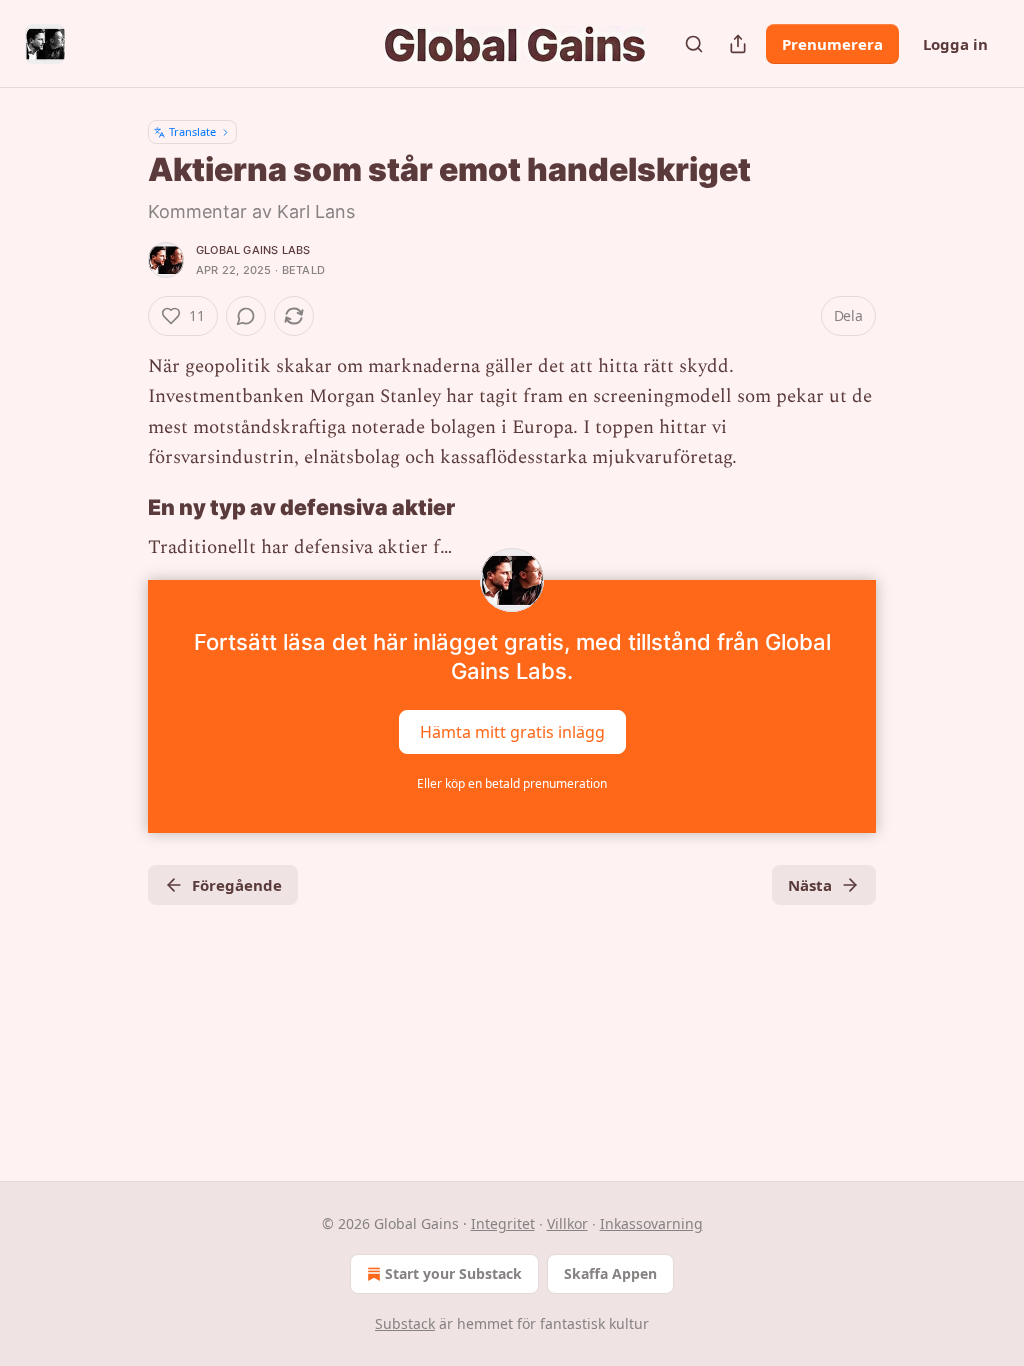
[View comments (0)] (246, 316)
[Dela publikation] (738, 44)
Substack (405, 1323)
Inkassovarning (651, 1223)
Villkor (567, 1223)
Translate (192, 131)
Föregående (237, 885)
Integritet (503, 1223)
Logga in (955, 44)
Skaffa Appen (610, 1273)
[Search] (694, 44)
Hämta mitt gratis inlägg (512, 731)
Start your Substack (453, 1273)
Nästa (810, 885)
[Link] (120, 507)
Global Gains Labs (253, 250)
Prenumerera (832, 44)
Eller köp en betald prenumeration (512, 783)
